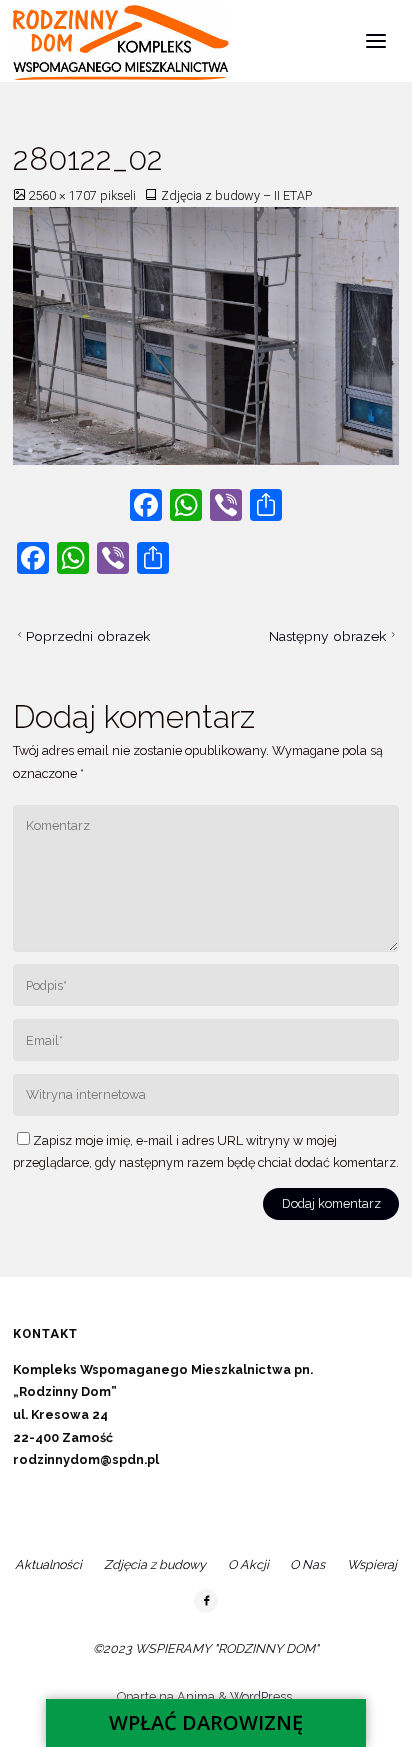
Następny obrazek (327, 636)
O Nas (307, 1564)
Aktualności (48, 1564)
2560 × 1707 (64, 195)
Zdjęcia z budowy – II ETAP (236, 195)
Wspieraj (372, 1564)
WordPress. (262, 1696)
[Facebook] (146, 507)
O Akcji (248, 1564)
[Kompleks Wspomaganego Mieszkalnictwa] (121, 41)
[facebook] (206, 1601)
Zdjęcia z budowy (155, 1564)
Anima (194, 1696)
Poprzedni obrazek (88, 636)
